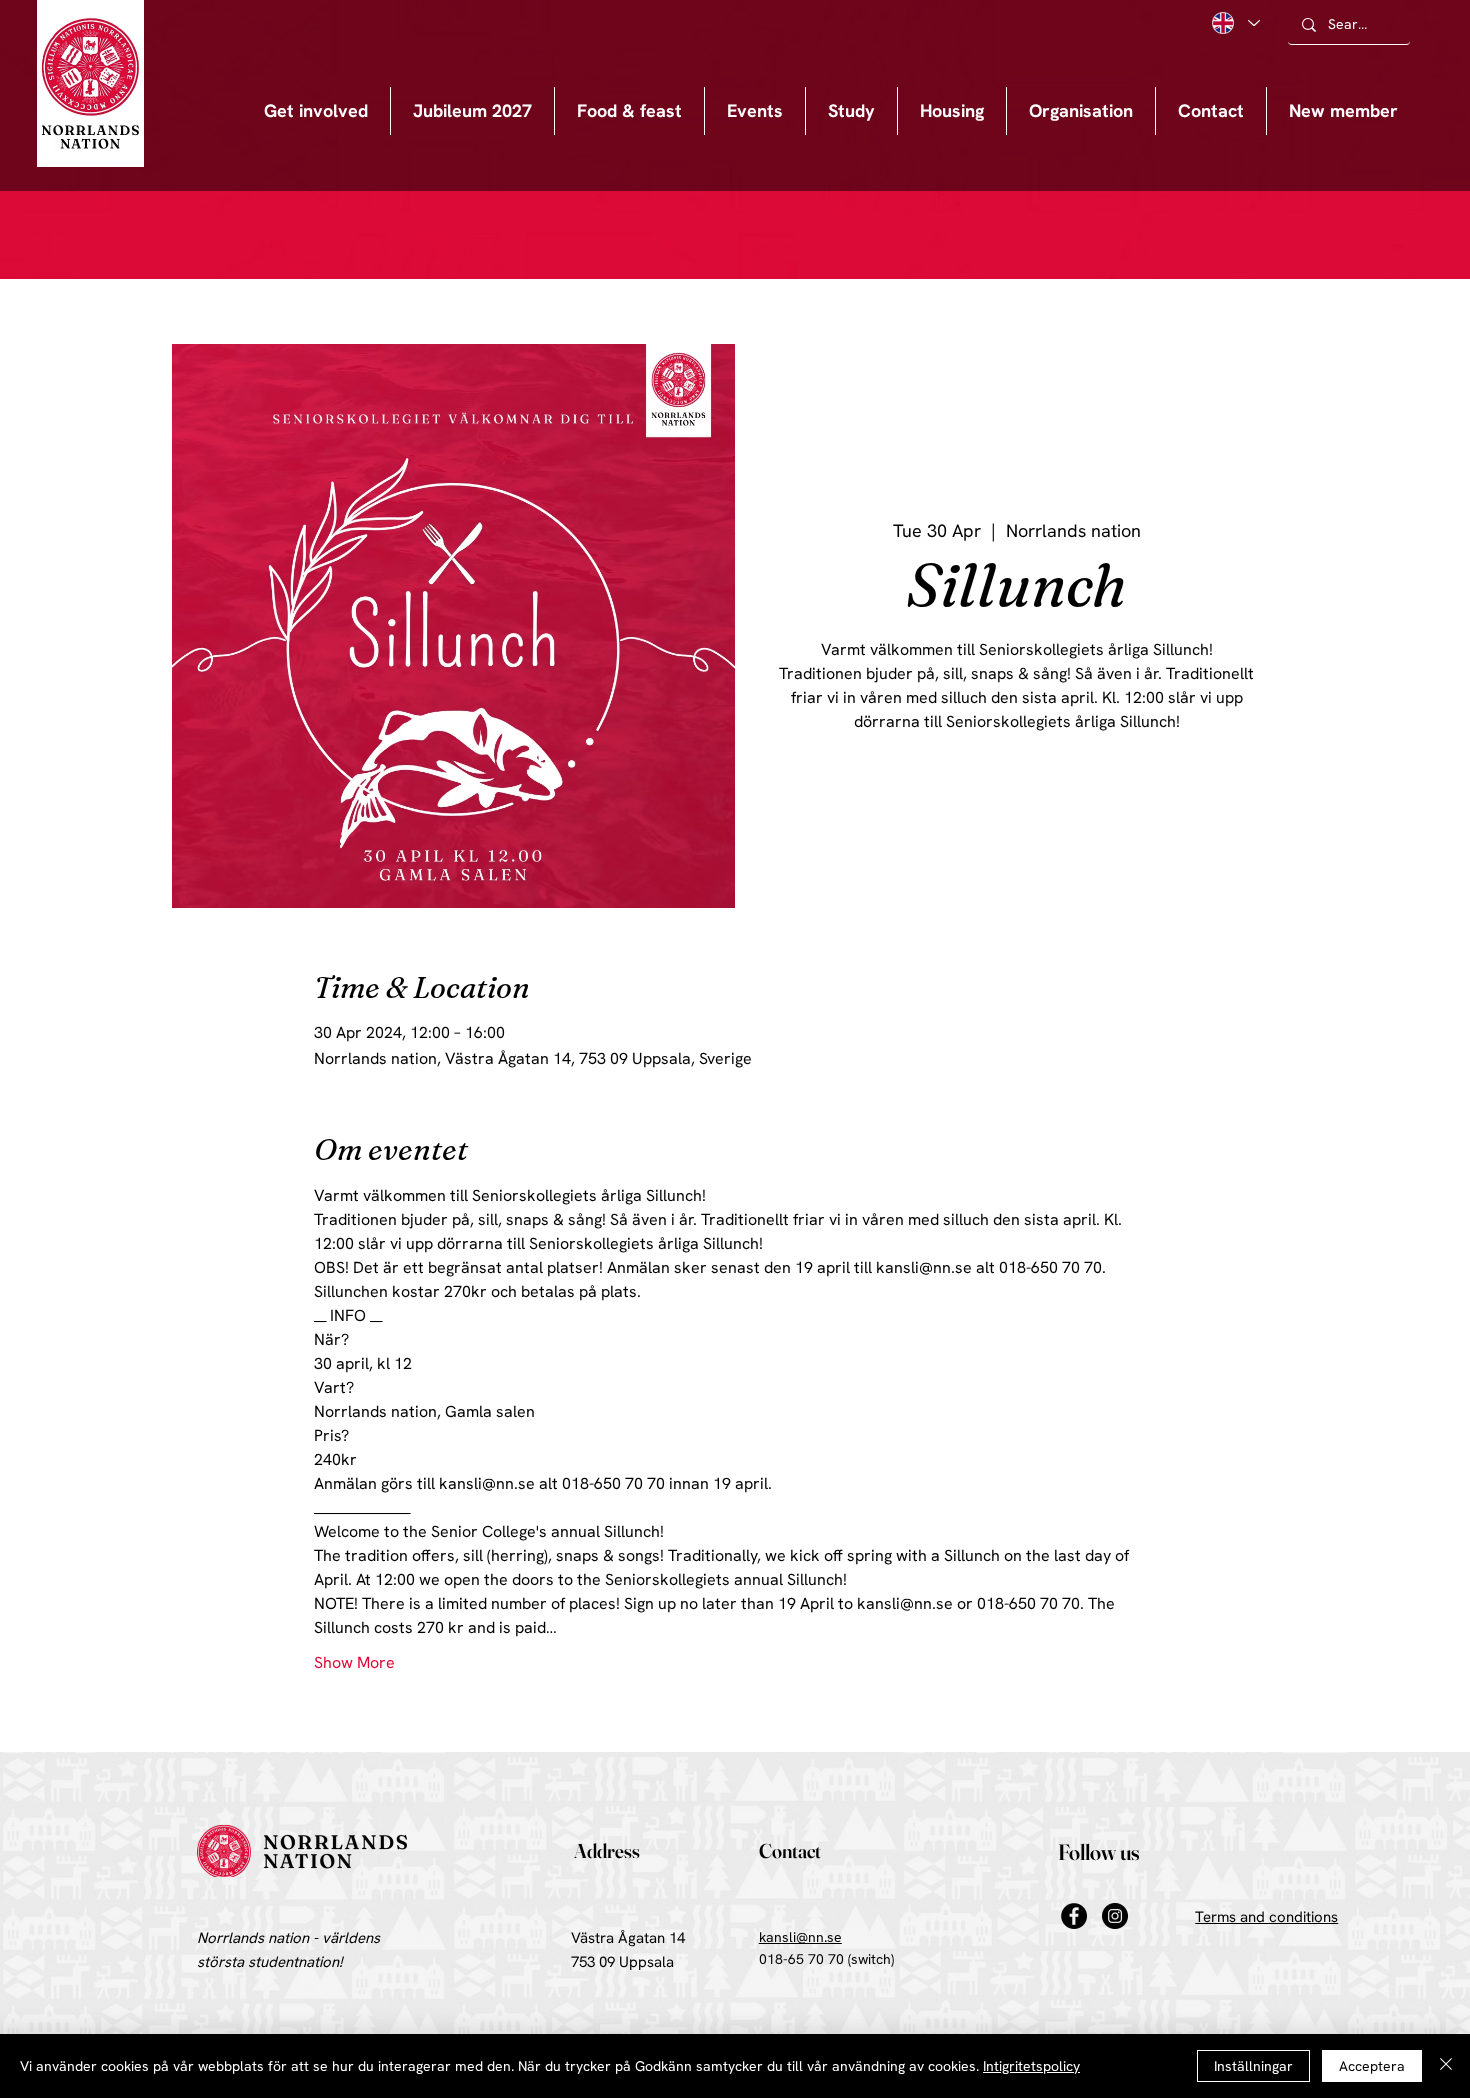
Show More (354, 1662)
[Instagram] (1115, 1916)
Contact (790, 1850)
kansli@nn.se (800, 1937)
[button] (755, 111)
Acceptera (1372, 2066)
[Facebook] (1074, 1916)
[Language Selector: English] (1235, 23)
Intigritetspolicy (1031, 2066)
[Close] (1446, 2066)
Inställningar (1253, 2066)
